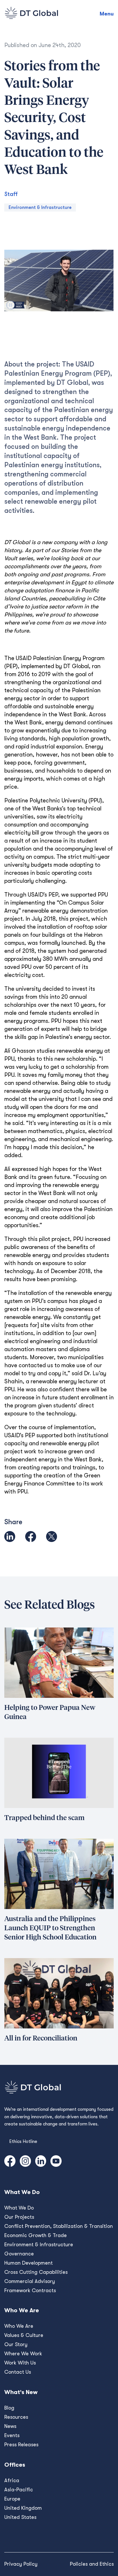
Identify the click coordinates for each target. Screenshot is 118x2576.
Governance (19, 2254)
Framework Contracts (30, 2290)
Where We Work (23, 2354)
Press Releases (21, 2445)
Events (12, 2435)
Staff (11, 194)
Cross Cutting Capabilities (36, 2272)
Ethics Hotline (23, 2142)
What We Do (19, 2208)
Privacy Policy (21, 2564)
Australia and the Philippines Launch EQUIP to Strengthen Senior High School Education (50, 1928)
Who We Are (19, 2326)
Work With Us (20, 2363)
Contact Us (18, 2372)
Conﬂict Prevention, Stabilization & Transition (59, 2226)
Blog (9, 2408)
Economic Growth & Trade (36, 2235)
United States (20, 2517)
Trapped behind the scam (44, 1818)
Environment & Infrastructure (40, 207)
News (10, 2426)
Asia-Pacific (19, 2490)
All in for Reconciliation (41, 2038)
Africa (12, 2480)
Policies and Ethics (92, 2564)
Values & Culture (24, 2335)
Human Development (28, 2263)
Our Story (16, 2344)
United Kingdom (23, 2508)
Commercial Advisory (30, 2281)
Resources (16, 2417)
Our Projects (19, 2217)
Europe (12, 2499)
